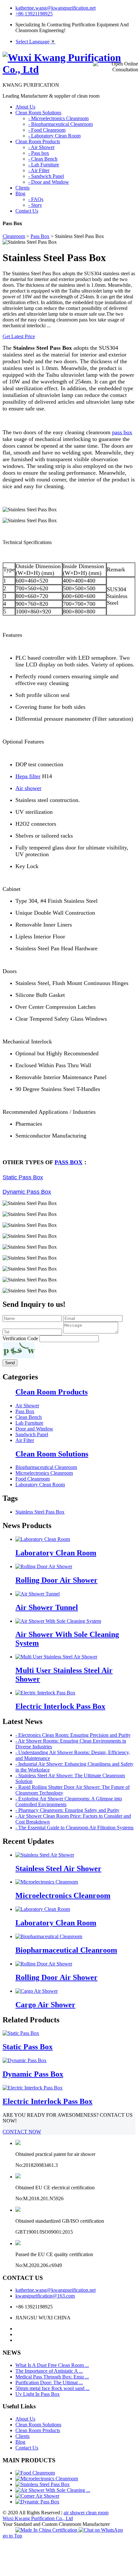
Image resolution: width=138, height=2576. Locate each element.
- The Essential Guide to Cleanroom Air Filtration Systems (74, 1828)
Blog (20, 2442)
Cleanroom (14, 236)
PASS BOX (69, 1162)
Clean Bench (29, 1417)
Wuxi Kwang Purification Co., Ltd (38, 2518)
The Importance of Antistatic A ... (49, 2371)
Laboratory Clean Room (40, 1485)
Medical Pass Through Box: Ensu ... (52, 2377)
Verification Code (20, 1338)
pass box (122, 432)
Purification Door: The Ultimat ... (49, 2383)
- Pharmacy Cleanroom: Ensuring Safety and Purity (67, 1810)
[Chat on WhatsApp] (101, 2530)
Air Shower (27, 1406)
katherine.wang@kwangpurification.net (56, 8)
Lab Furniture (29, 1423)
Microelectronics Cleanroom (44, 1473)
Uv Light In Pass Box (38, 2394)
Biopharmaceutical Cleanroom (46, 1467)
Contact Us (27, 2448)
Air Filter (25, 1440)
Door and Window (34, 1429)
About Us (25, 2419)
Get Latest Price (19, 336)
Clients (22, 2436)
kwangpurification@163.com (45, 2296)
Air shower (28, 788)
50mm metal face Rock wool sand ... (52, 2388)
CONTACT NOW (22, 2132)
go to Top (12, 2536)
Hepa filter (28, 776)
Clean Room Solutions (52, 1454)
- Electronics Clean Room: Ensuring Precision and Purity (73, 1735)
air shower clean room (86, 2513)
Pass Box (40, 236)
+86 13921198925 (34, 14)
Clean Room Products (52, 1392)
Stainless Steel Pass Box (40, 1512)
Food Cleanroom (33, 1479)
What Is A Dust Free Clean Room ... (52, 2365)
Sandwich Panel (32, 1434)
